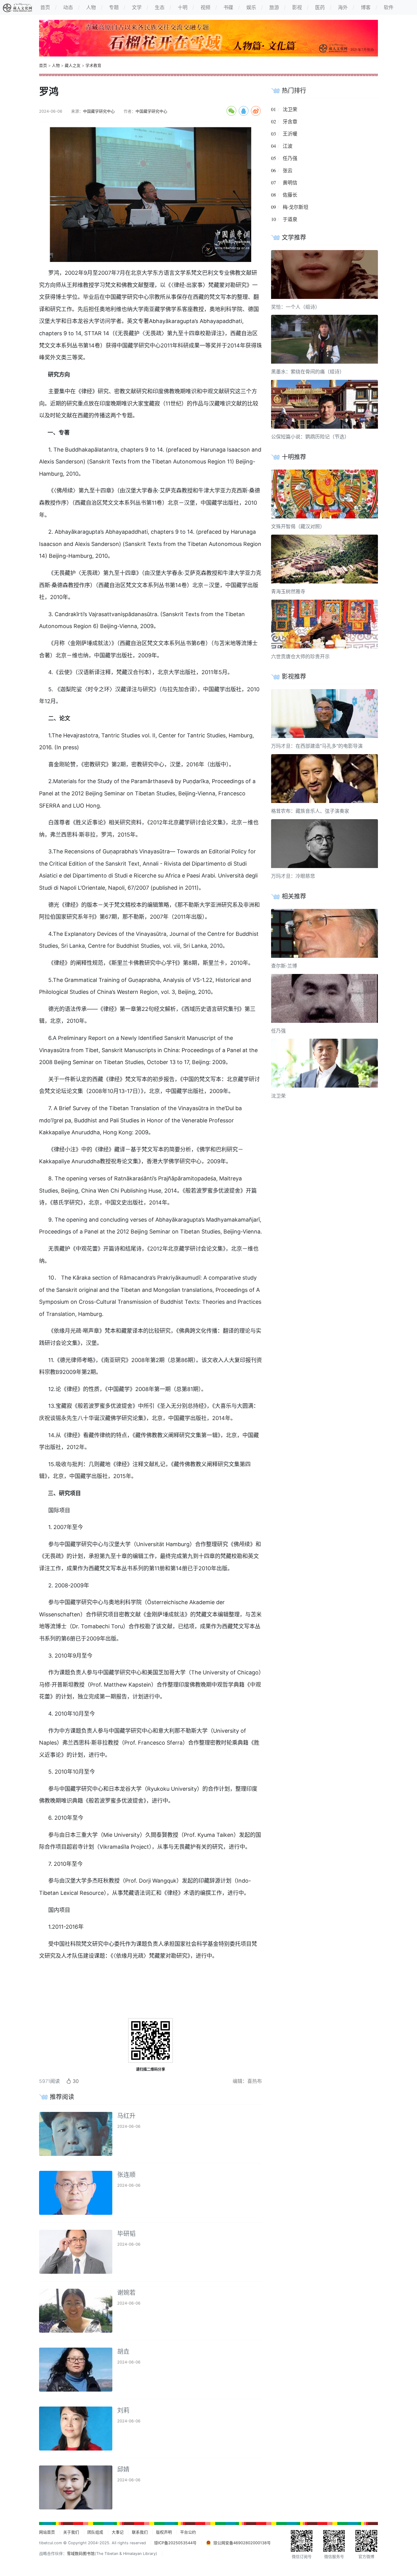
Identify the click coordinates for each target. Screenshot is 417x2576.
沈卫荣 (290, 109)
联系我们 (140, 2532)
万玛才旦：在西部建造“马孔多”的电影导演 (317, 746)
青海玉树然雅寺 (288, 591)
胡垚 (123, 2352)
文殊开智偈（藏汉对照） (298, 526)
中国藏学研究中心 (99, 111)
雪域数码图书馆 (81, 2554)
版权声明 (164, 2532)
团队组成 (95, 2532)
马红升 (126, 2116)
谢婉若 (126, 2293)
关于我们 (71, 2532)
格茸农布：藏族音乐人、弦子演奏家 (310, 811)
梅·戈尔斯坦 (296, 207)
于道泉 (290, 219)
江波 (288, 146)
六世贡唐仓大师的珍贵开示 (300, 656)
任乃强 (290, 158)
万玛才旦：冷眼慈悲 (293, 876)
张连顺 (126, 2175)
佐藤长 (290, 195)
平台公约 (188, 2532)
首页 (43, 65)
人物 (56, 65)
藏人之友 (73, 65)
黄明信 (290, 183)
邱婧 (123, 2469)
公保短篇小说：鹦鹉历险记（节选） (310, 437)
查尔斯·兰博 (284, 966)
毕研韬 (126, 2234)
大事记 (118, 2532)
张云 (288, 170)
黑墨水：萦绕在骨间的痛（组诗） (308, 372)
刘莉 (123, 2411)
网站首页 (47, 2532)
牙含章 (290, 122)
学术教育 (93, 65)
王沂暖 (290, 134)
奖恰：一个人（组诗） (296, 307)
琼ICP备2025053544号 (175, 2543)
